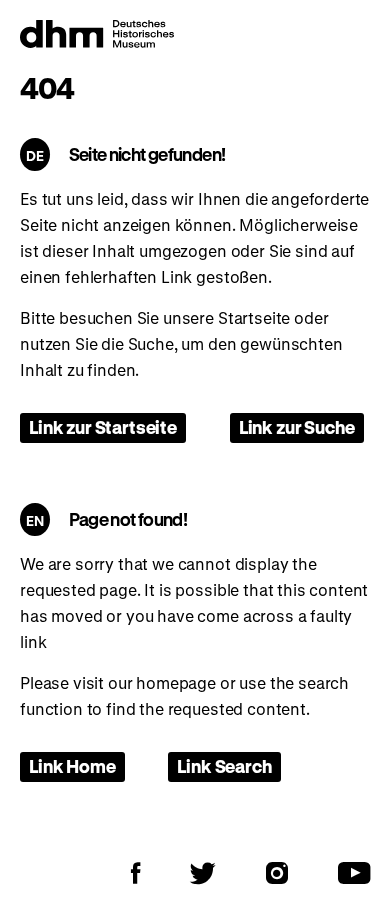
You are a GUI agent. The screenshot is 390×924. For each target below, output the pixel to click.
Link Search (224, 766)
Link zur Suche (297, 427)
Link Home (72, 766)
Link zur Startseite (103, 427)
